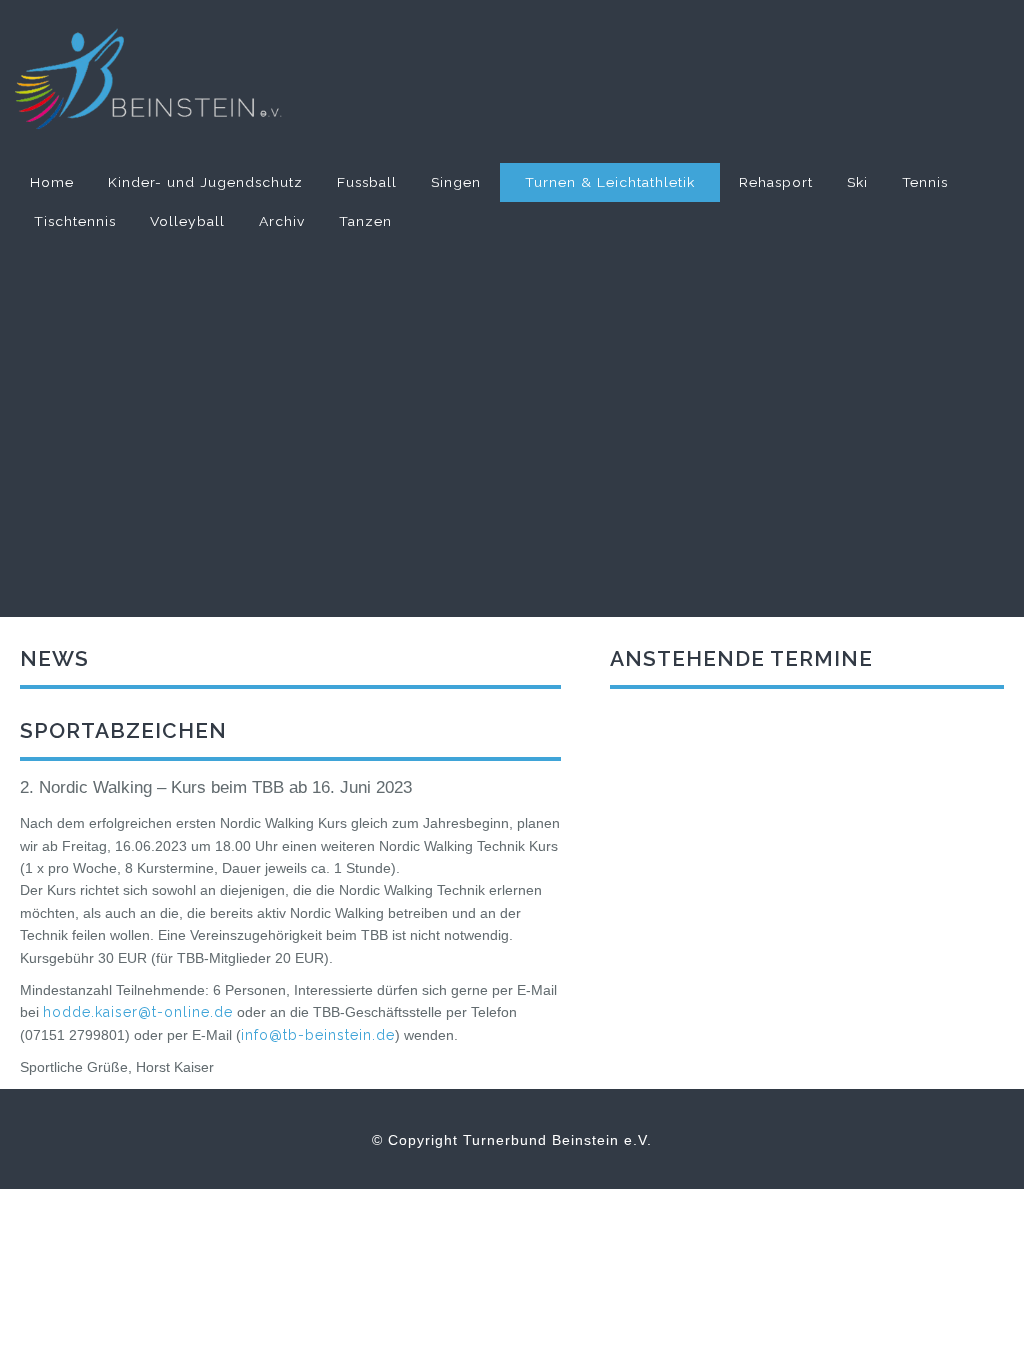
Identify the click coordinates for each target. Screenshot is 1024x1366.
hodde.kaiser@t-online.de (138, 1012)
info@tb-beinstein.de (318, 1035)
